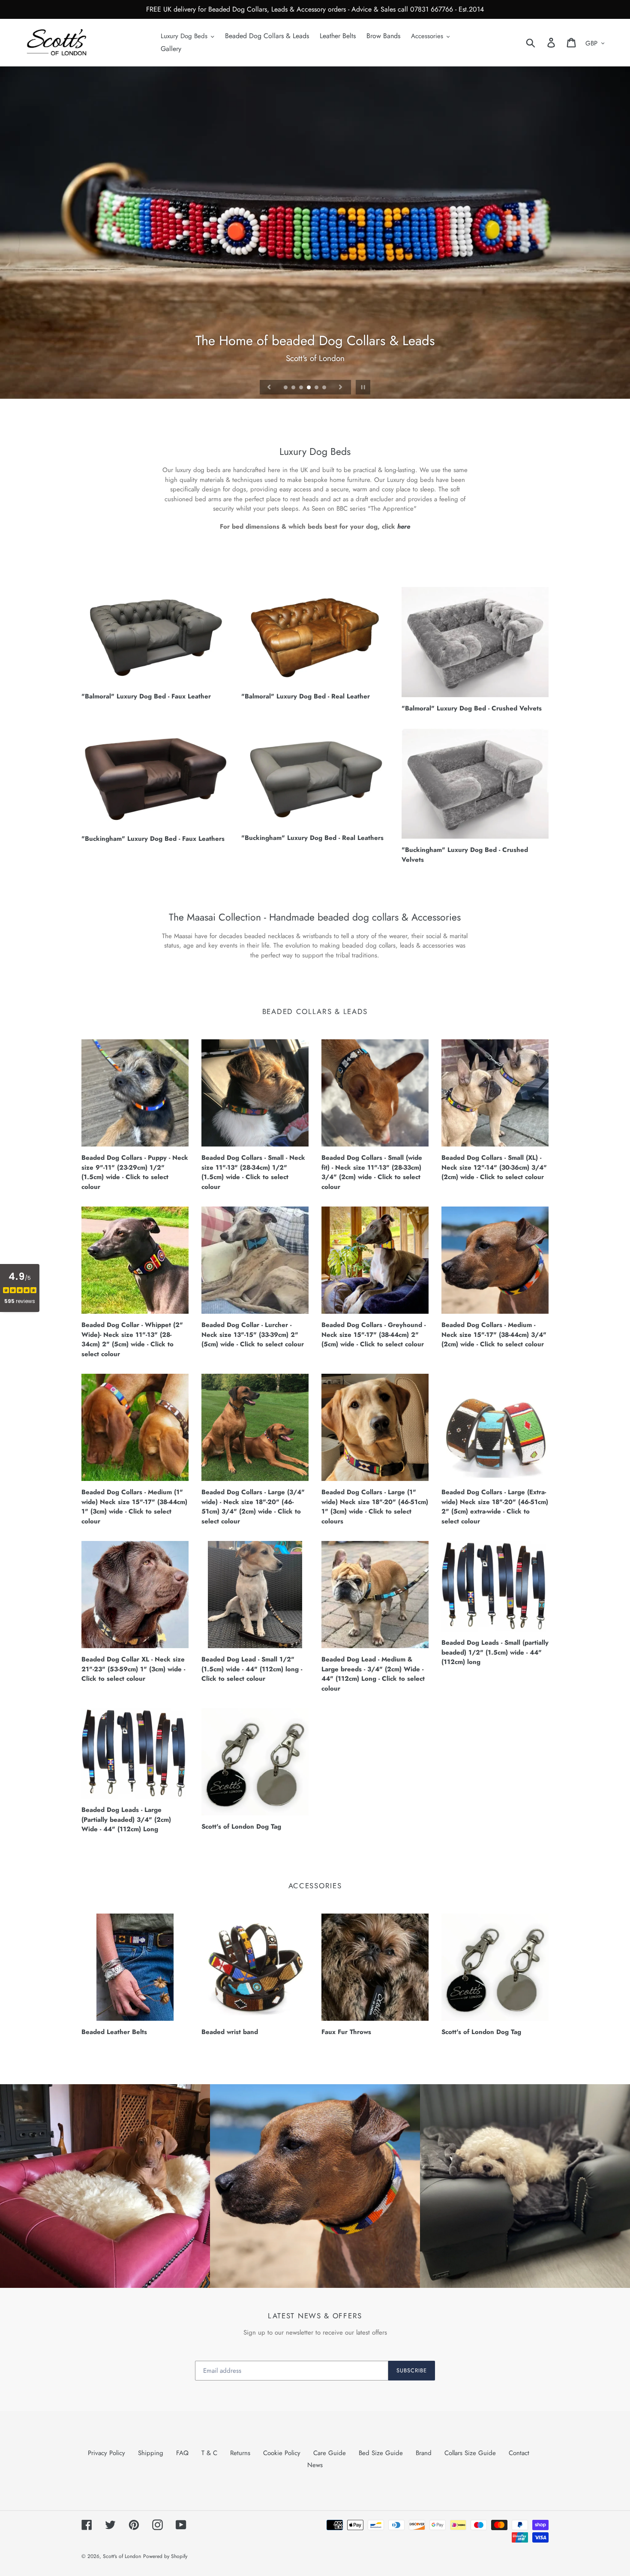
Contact (519, 2453)
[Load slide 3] (302, 388)
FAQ (182, 2453)
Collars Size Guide (470, 2453)
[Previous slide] (269, 387)
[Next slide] (341, 387)
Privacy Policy (106, 2453)
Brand (424, 2453)
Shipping (151, 2453)
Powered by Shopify (165, 2556)
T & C (209, 2453)
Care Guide (330, 2453)
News (315, 2465)
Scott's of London (122, 2556)
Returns (240, 2453)
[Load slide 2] (294, 388)
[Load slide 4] (309, 388)
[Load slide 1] (286, 388)
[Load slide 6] (325, 388)
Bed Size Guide (381, 2453)
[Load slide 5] (317, 388)
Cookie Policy (282, 2453)
